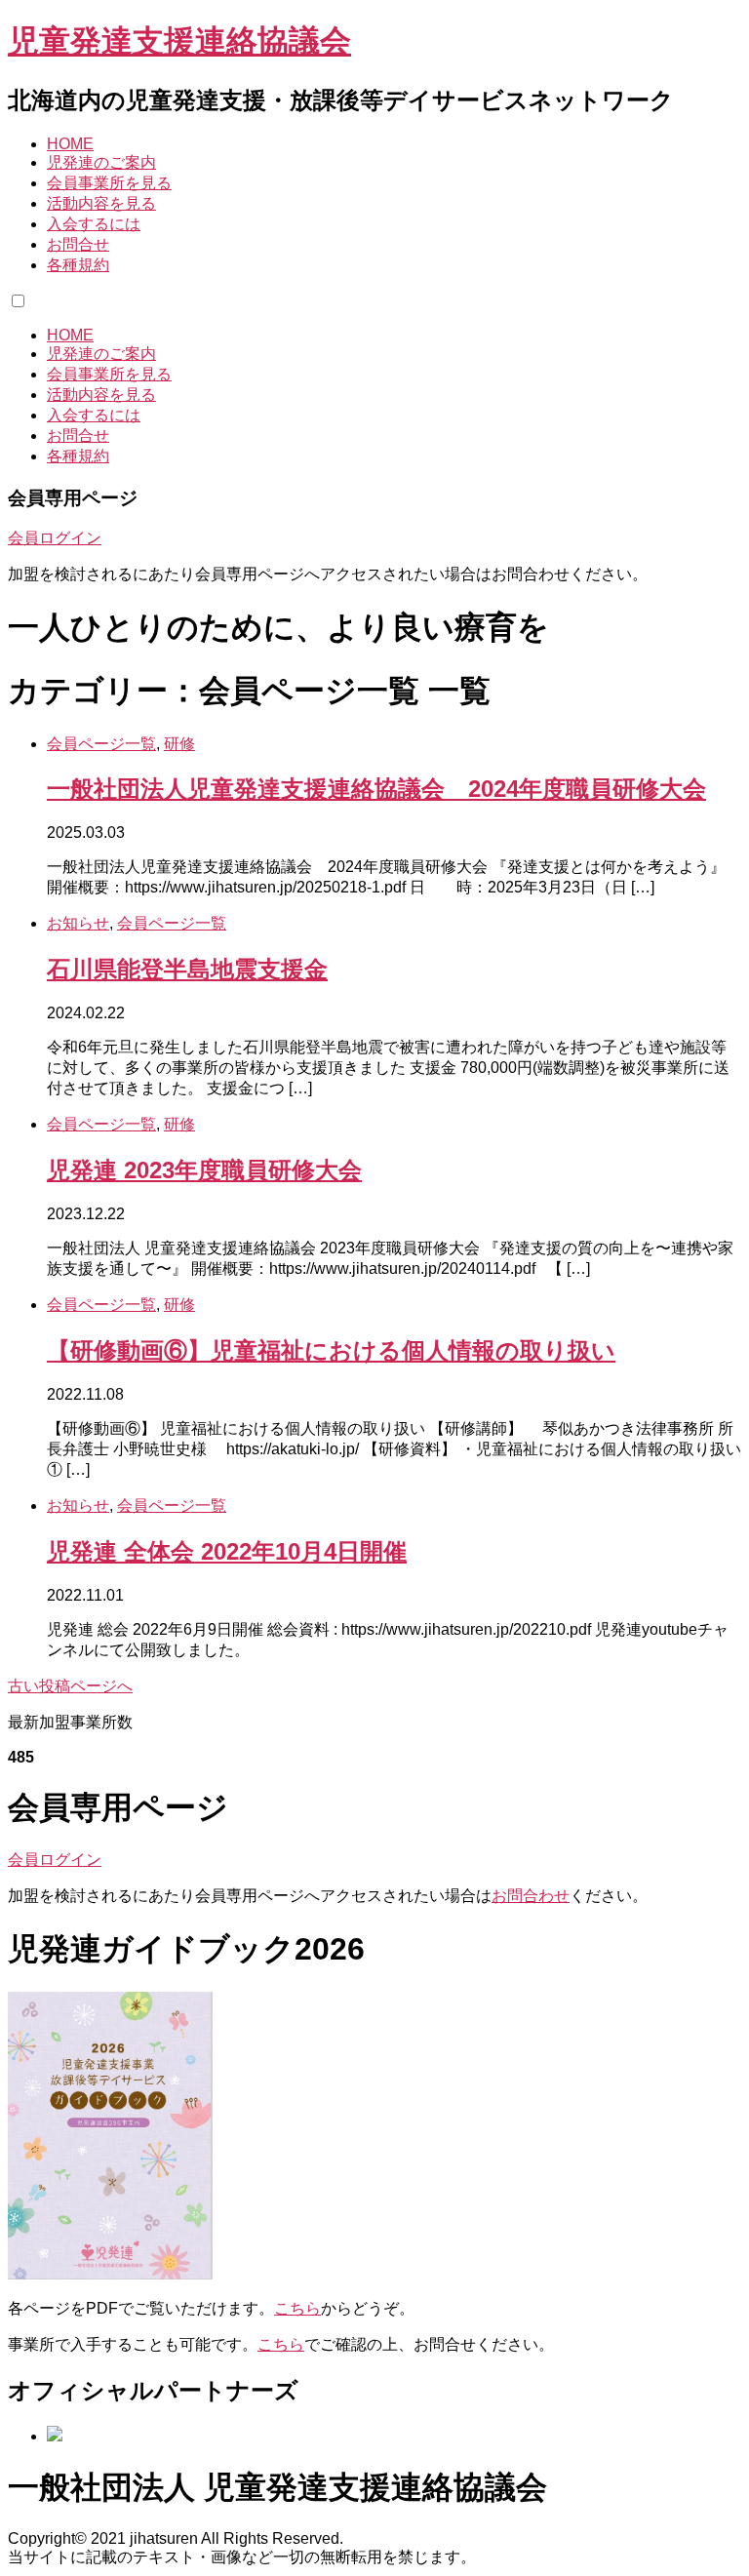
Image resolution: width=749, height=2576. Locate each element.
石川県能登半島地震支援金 (187, 969)
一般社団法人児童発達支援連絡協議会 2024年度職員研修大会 (376, 789)
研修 (179, 744)
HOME (70, 144)
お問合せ (78, 244)
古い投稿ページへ (70, 1686)
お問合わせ (531, 1896)
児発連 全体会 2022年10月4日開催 (227, 1551)
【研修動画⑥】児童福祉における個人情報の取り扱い (331, 1350)
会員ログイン (55, 538)
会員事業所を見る (109, 183)
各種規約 (78, 265)
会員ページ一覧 (101, 744)
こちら (297, 2308)
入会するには (94, 224)
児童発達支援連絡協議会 (179, 41)
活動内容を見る (101, 203)
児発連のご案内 (101, 162)
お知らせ (78, 923)
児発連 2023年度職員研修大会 (204, 1170)
